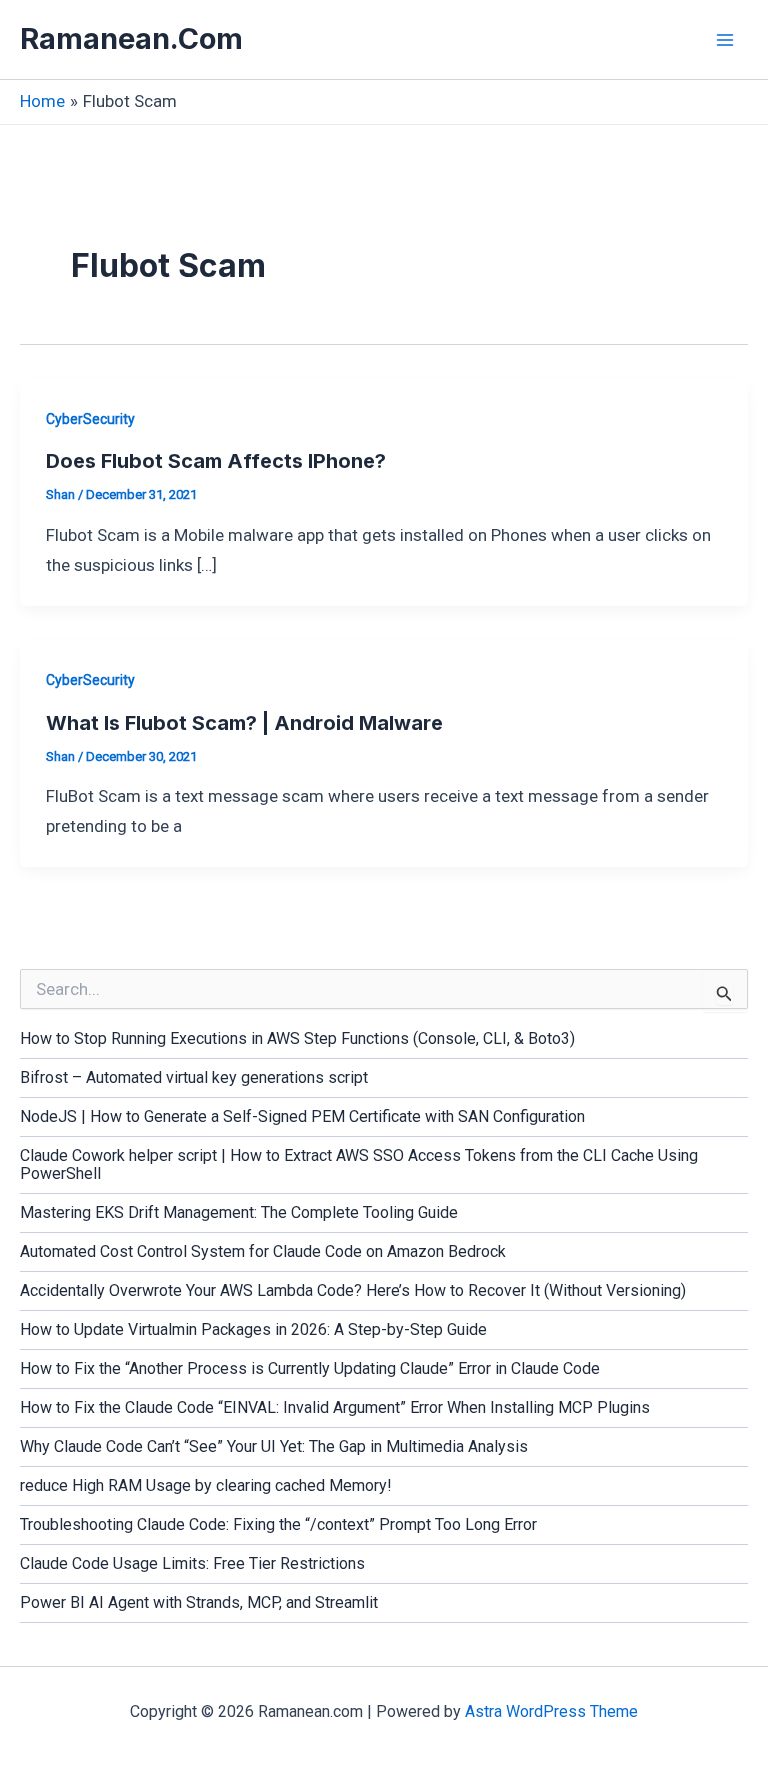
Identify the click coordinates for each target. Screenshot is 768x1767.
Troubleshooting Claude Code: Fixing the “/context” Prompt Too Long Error (278, 1524)
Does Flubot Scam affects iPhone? (216, 461)
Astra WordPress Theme (551, 1711)
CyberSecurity (90, 419)
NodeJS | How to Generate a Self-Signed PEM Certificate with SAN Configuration (302, 1116)
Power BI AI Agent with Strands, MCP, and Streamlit (199, 1602)
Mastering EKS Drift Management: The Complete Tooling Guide (239, 1212)
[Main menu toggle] (726, 40)
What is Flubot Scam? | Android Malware (244, 723)
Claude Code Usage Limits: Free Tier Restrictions (192, 1563)
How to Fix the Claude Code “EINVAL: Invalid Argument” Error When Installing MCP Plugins (335, 1407)
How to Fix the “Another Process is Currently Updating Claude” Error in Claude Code (310, 1368)
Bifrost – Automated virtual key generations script (194, 1077)
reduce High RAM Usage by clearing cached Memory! (206, 1485)
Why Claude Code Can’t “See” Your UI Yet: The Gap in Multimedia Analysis (274, 1446)
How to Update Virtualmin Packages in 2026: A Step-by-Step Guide (253, 1329)
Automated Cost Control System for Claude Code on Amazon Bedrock (263, 1251)
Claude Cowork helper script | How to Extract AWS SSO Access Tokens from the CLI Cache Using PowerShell (359, 1164)
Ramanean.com (131, 38)
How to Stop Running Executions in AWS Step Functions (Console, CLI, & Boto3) (297, 1038)
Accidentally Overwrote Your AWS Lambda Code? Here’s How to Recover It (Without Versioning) (353, 1290)
